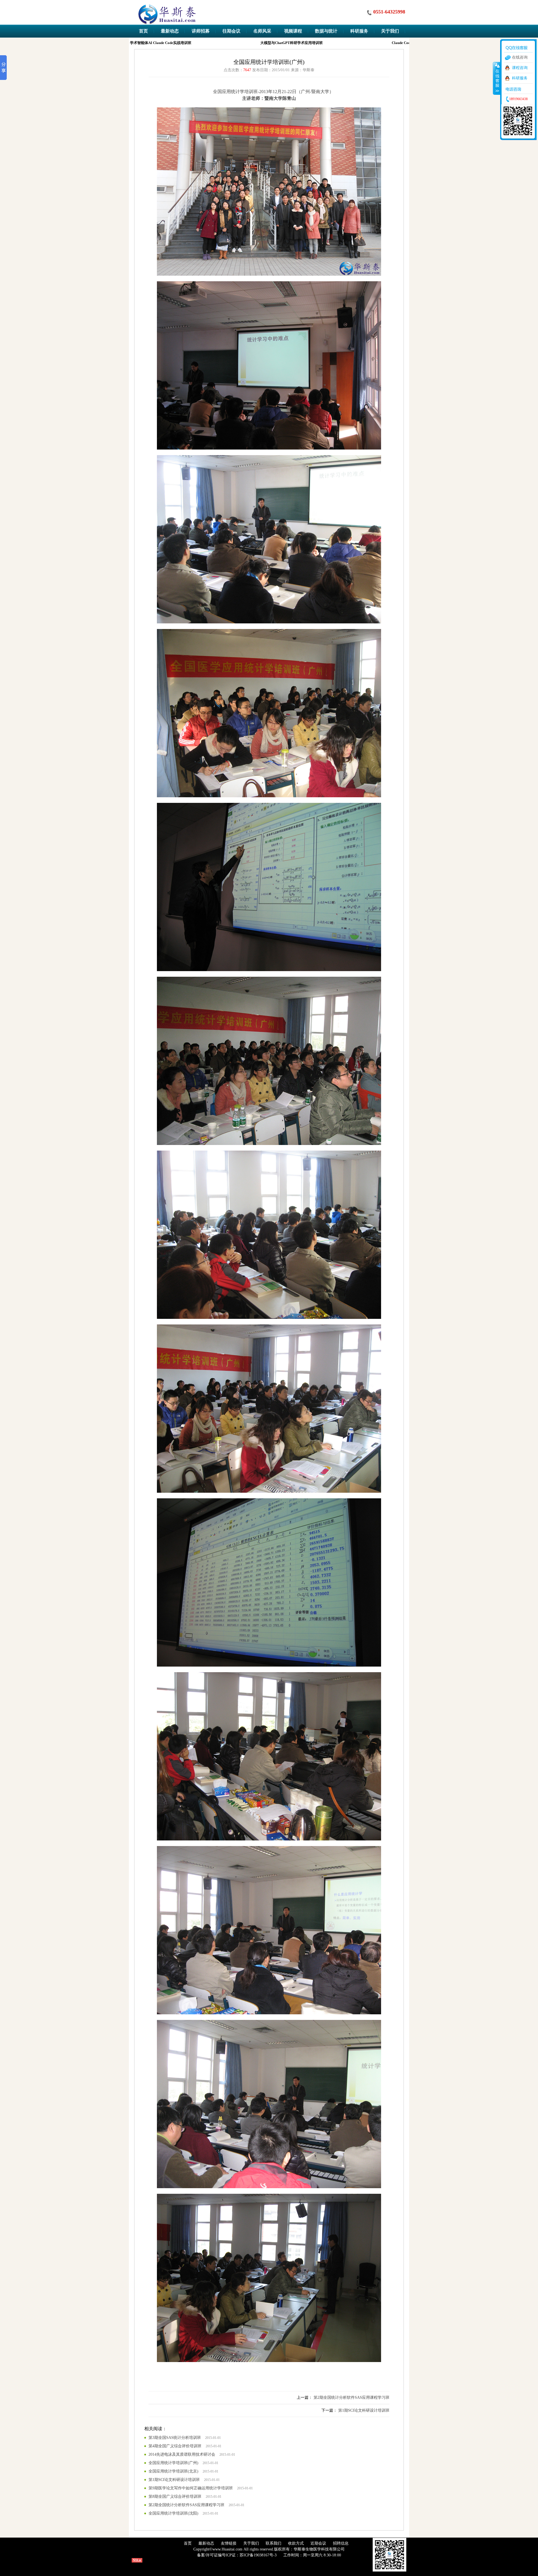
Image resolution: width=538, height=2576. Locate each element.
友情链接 (229, 2543)
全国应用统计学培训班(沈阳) (173, 2513)
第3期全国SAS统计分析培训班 (175, 2438)
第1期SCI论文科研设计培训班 (364, 2410)
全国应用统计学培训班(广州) (173, 2463)
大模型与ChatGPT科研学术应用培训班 (255, 43)
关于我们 (251, 2543)
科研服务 (520, 78)
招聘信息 (341, 2543)
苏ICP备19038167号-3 (258, 2555)
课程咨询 (520, 68)
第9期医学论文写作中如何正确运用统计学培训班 (191, 2488)
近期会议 (318, 2543)
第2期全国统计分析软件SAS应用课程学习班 (352, 2398)
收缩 (497, 78)
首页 (188, 2543)
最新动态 (206, 2543)
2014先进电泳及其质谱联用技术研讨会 (182, 2454)
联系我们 (273, 2543)
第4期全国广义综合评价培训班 (175, 2446)
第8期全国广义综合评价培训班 (175, 2496)
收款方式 (296, 2543)
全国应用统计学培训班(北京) (173, 2471)
